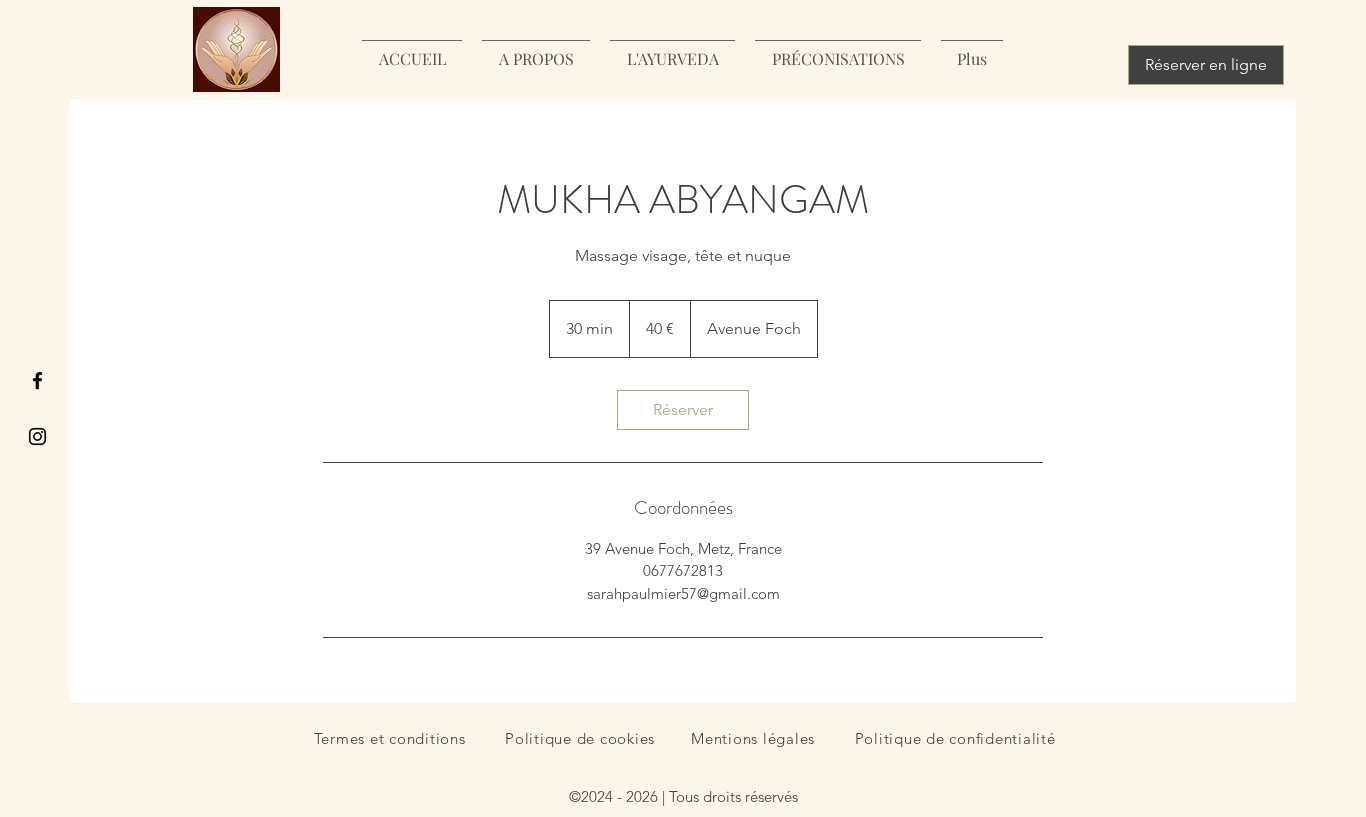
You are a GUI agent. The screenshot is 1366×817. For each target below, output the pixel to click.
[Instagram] (37, 436)
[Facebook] (37, 380)
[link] (683, 410)
